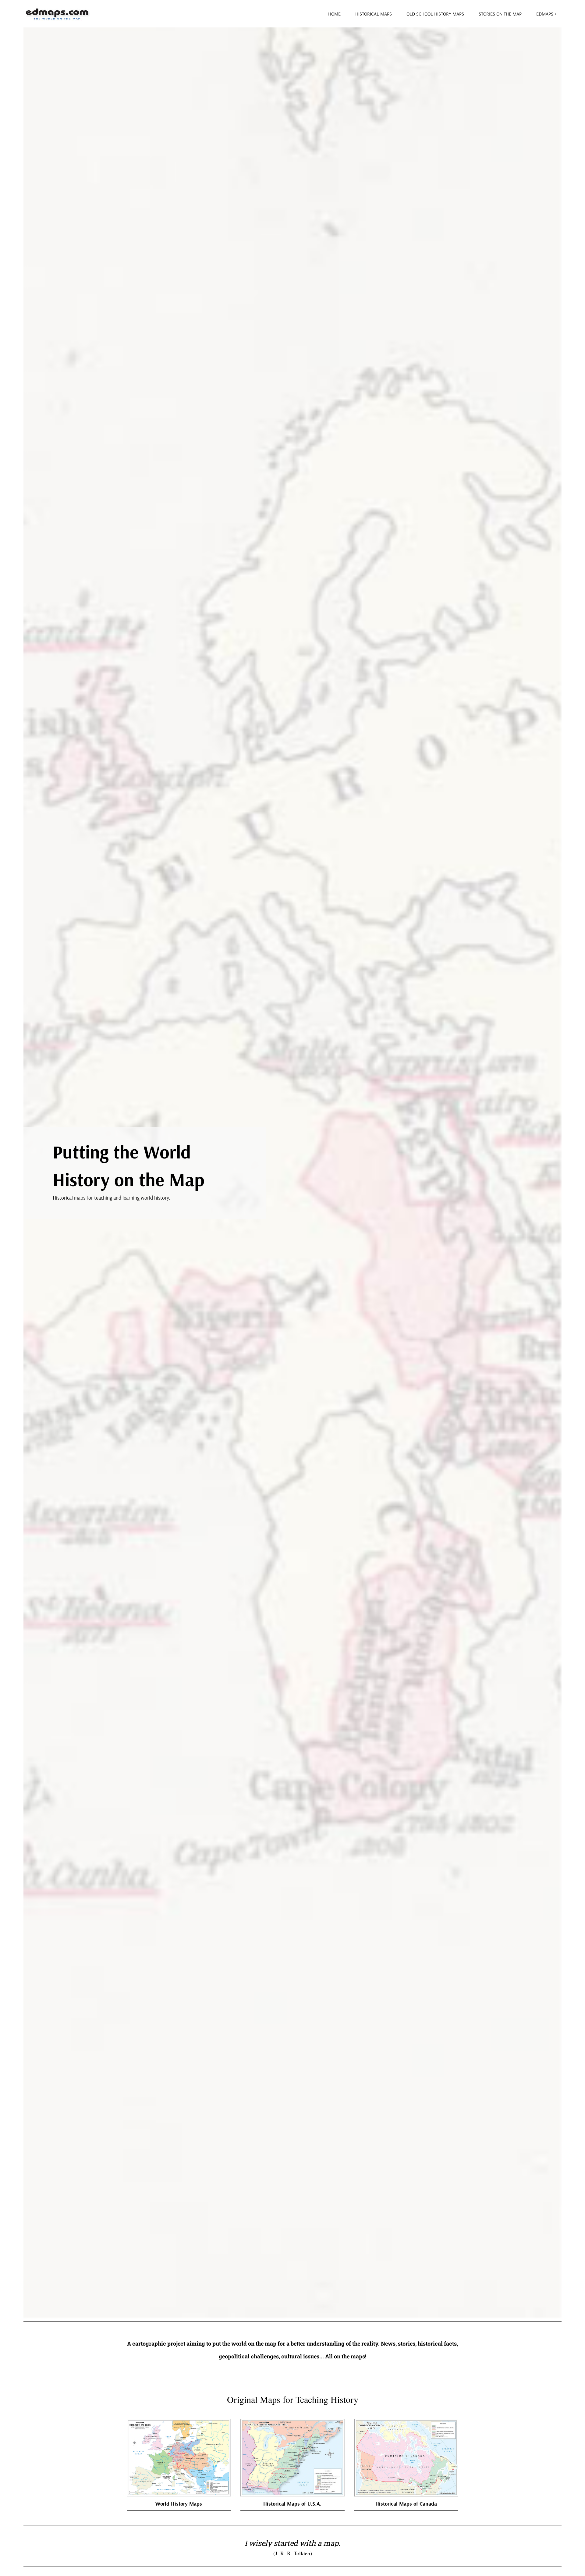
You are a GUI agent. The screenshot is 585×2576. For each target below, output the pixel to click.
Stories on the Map (500, 14)
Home (334, 14)
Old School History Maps (435, 14)
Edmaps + (546, 14)
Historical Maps (374, 14)
